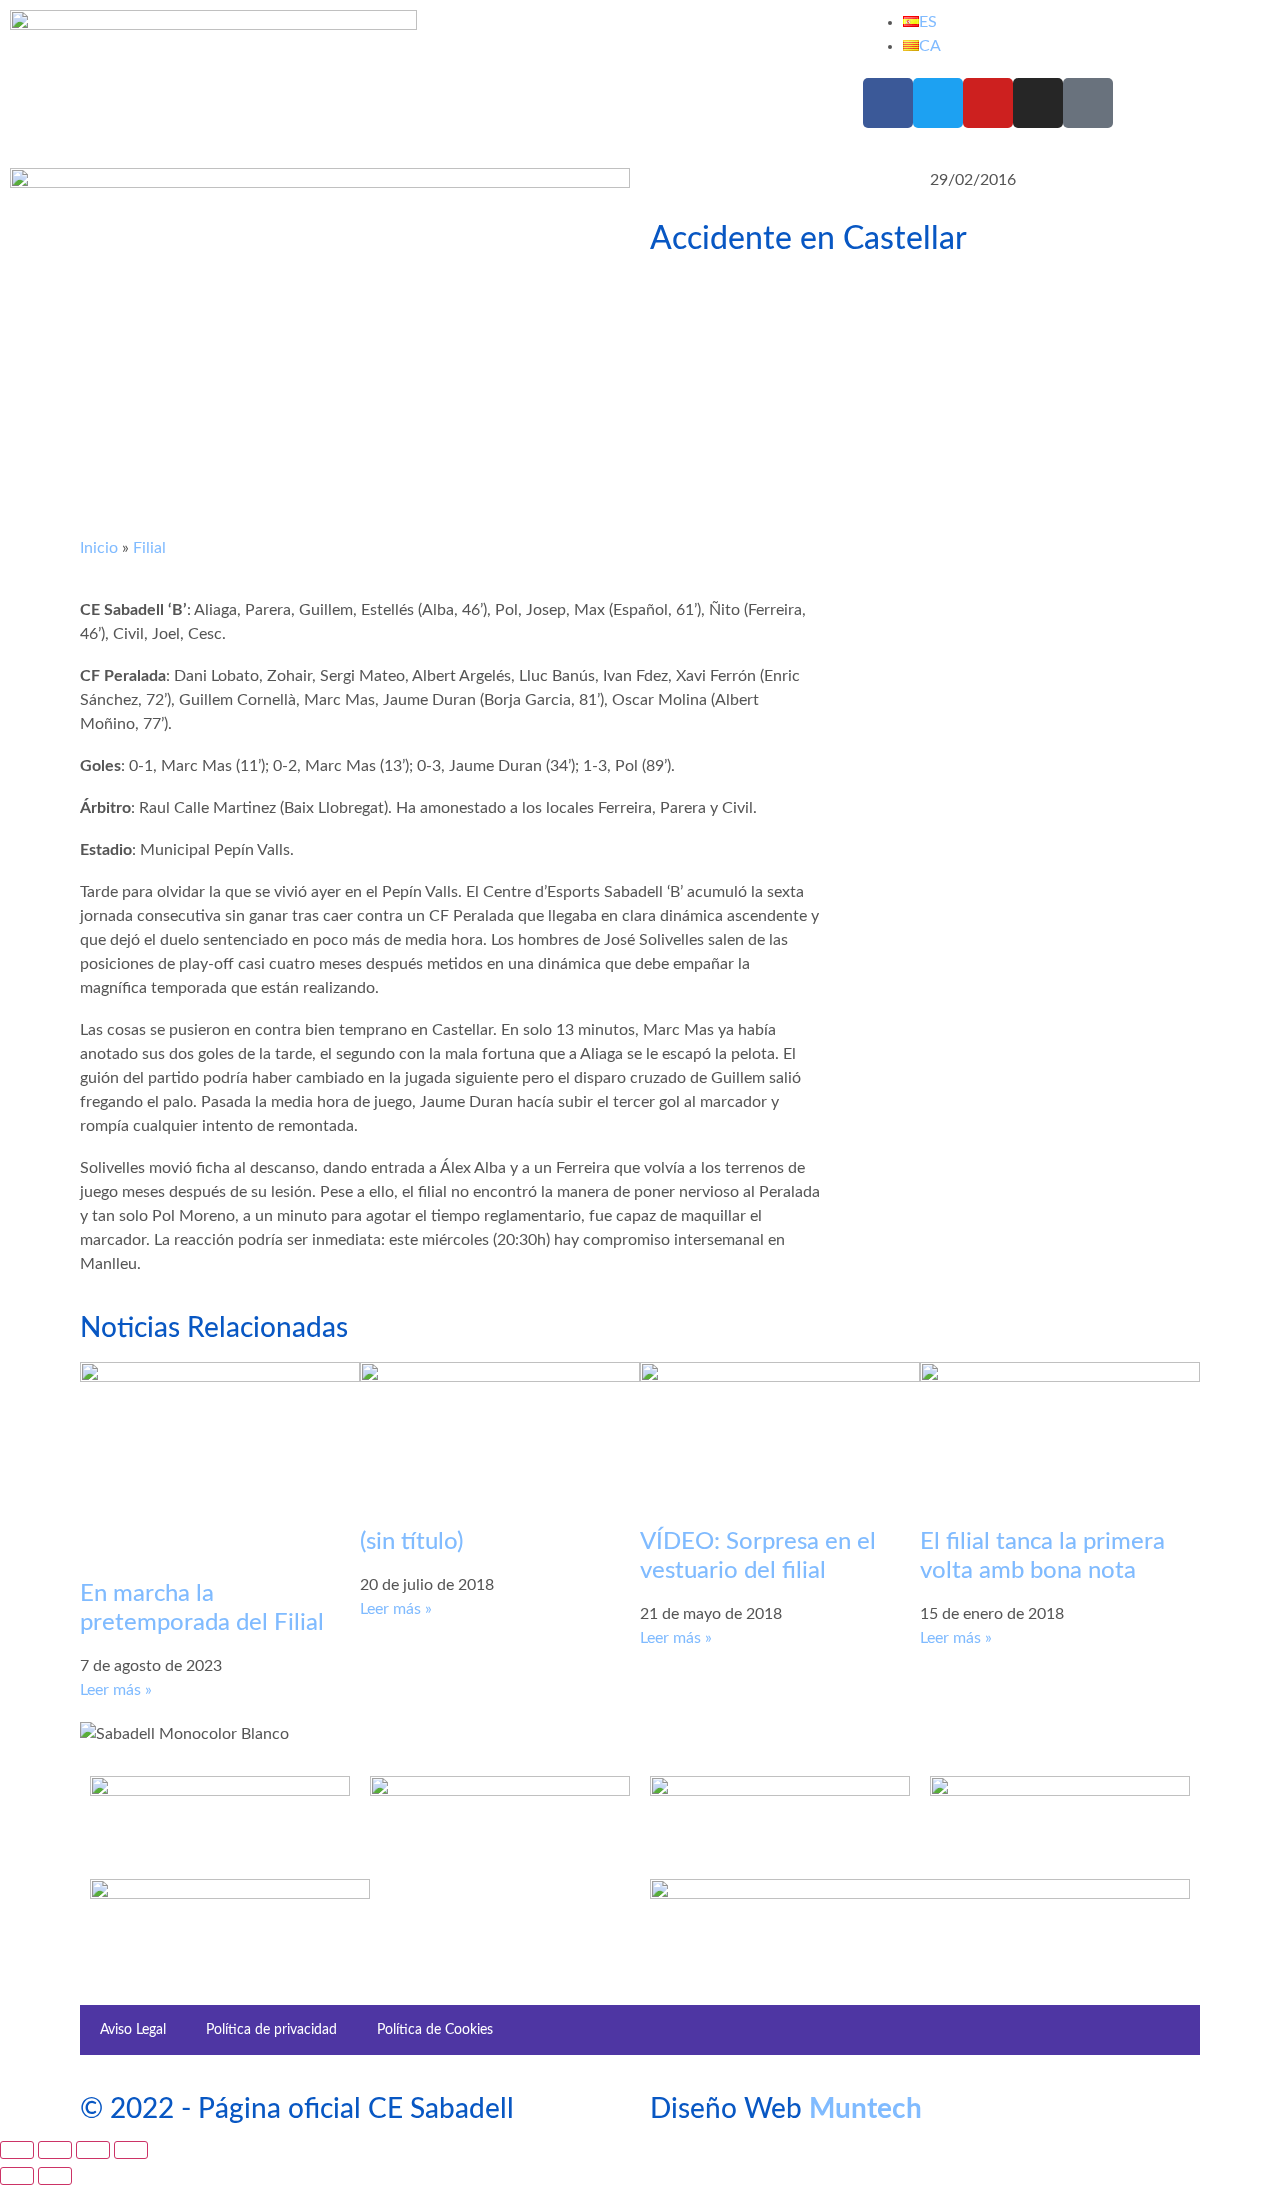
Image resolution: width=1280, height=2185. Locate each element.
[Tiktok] (1088, 103)
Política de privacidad (271, 2030)
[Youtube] (988, 103)
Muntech (865, 2109)
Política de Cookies (435, 2030)
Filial (149, 548)
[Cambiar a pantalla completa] (55, 2150)
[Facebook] (888, 103)
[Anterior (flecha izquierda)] (17, 2176)
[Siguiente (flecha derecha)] (55, 2176)
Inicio (99, 548)
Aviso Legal (133, 2030)
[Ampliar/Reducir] (17, 2150)
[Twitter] (938, 103)
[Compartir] (93, 2150)
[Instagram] (1038, 103)
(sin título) (411, 1542)
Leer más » (116, 1690)
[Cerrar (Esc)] (131, 2150)
